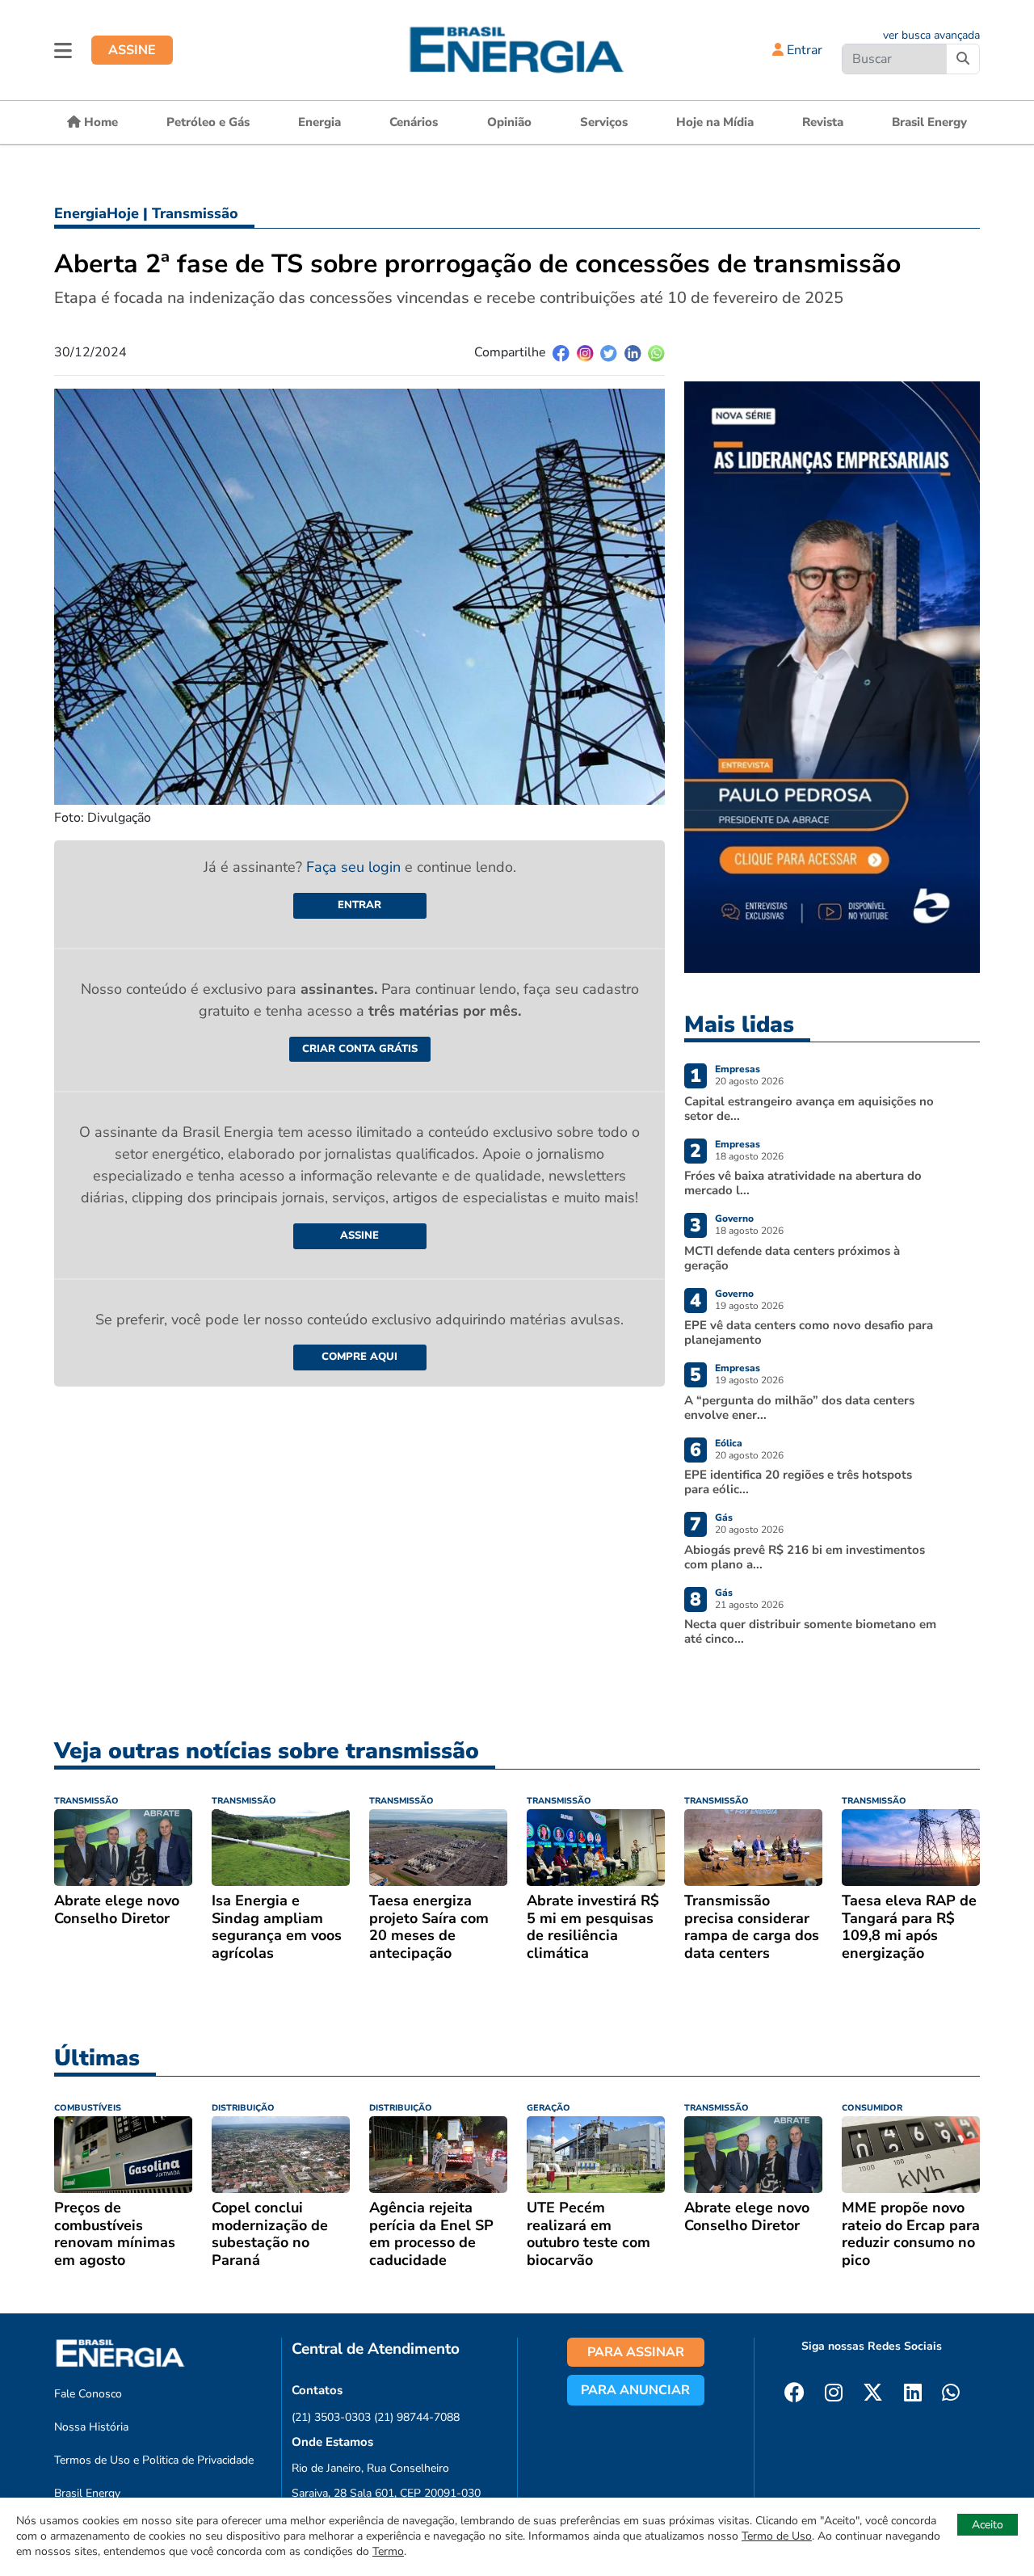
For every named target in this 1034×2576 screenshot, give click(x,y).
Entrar (803, 50)
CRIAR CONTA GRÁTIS (360, 1049)
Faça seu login (355, 867)
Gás (724, 1517)
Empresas (738, 1069)
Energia (319, 122)
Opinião (509, 122)
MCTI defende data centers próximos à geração (792, 1258)
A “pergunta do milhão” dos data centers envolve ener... (799, 1408)
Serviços (604, 122)
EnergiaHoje (97, 213)
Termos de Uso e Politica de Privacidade (154, 2460)
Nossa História (91, 2427)
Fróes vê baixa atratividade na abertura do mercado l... (803, 1183)
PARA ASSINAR (636, 2352)
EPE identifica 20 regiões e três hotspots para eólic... (798, 1482)
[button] (63, 50)
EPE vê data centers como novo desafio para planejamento (809, 1332)
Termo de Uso (777, 2536)
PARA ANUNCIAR (635, 2390)
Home (99, 122)
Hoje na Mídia (715, 122)
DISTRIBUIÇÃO (243, 2108)
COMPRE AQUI (359, 1357)
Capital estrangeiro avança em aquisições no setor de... (809, 1109)
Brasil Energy (929, 122)
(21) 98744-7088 (417, 2417)
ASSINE (132, 50)
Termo (388, 2551)
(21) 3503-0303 (331, 2417)
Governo (734, 1219)
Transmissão (195, 213)
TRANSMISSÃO (86, 1801)
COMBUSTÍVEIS (88, 2108)
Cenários (414, 122)
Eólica (729, 1443)
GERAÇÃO (549, 2108)
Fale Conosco (88, 2394)
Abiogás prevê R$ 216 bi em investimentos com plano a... (805, 1557)
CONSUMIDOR (872, 2108)
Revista (823, 122)
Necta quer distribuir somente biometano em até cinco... (810, 1631)
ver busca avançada (931, 35)
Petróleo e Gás (208, 122)
